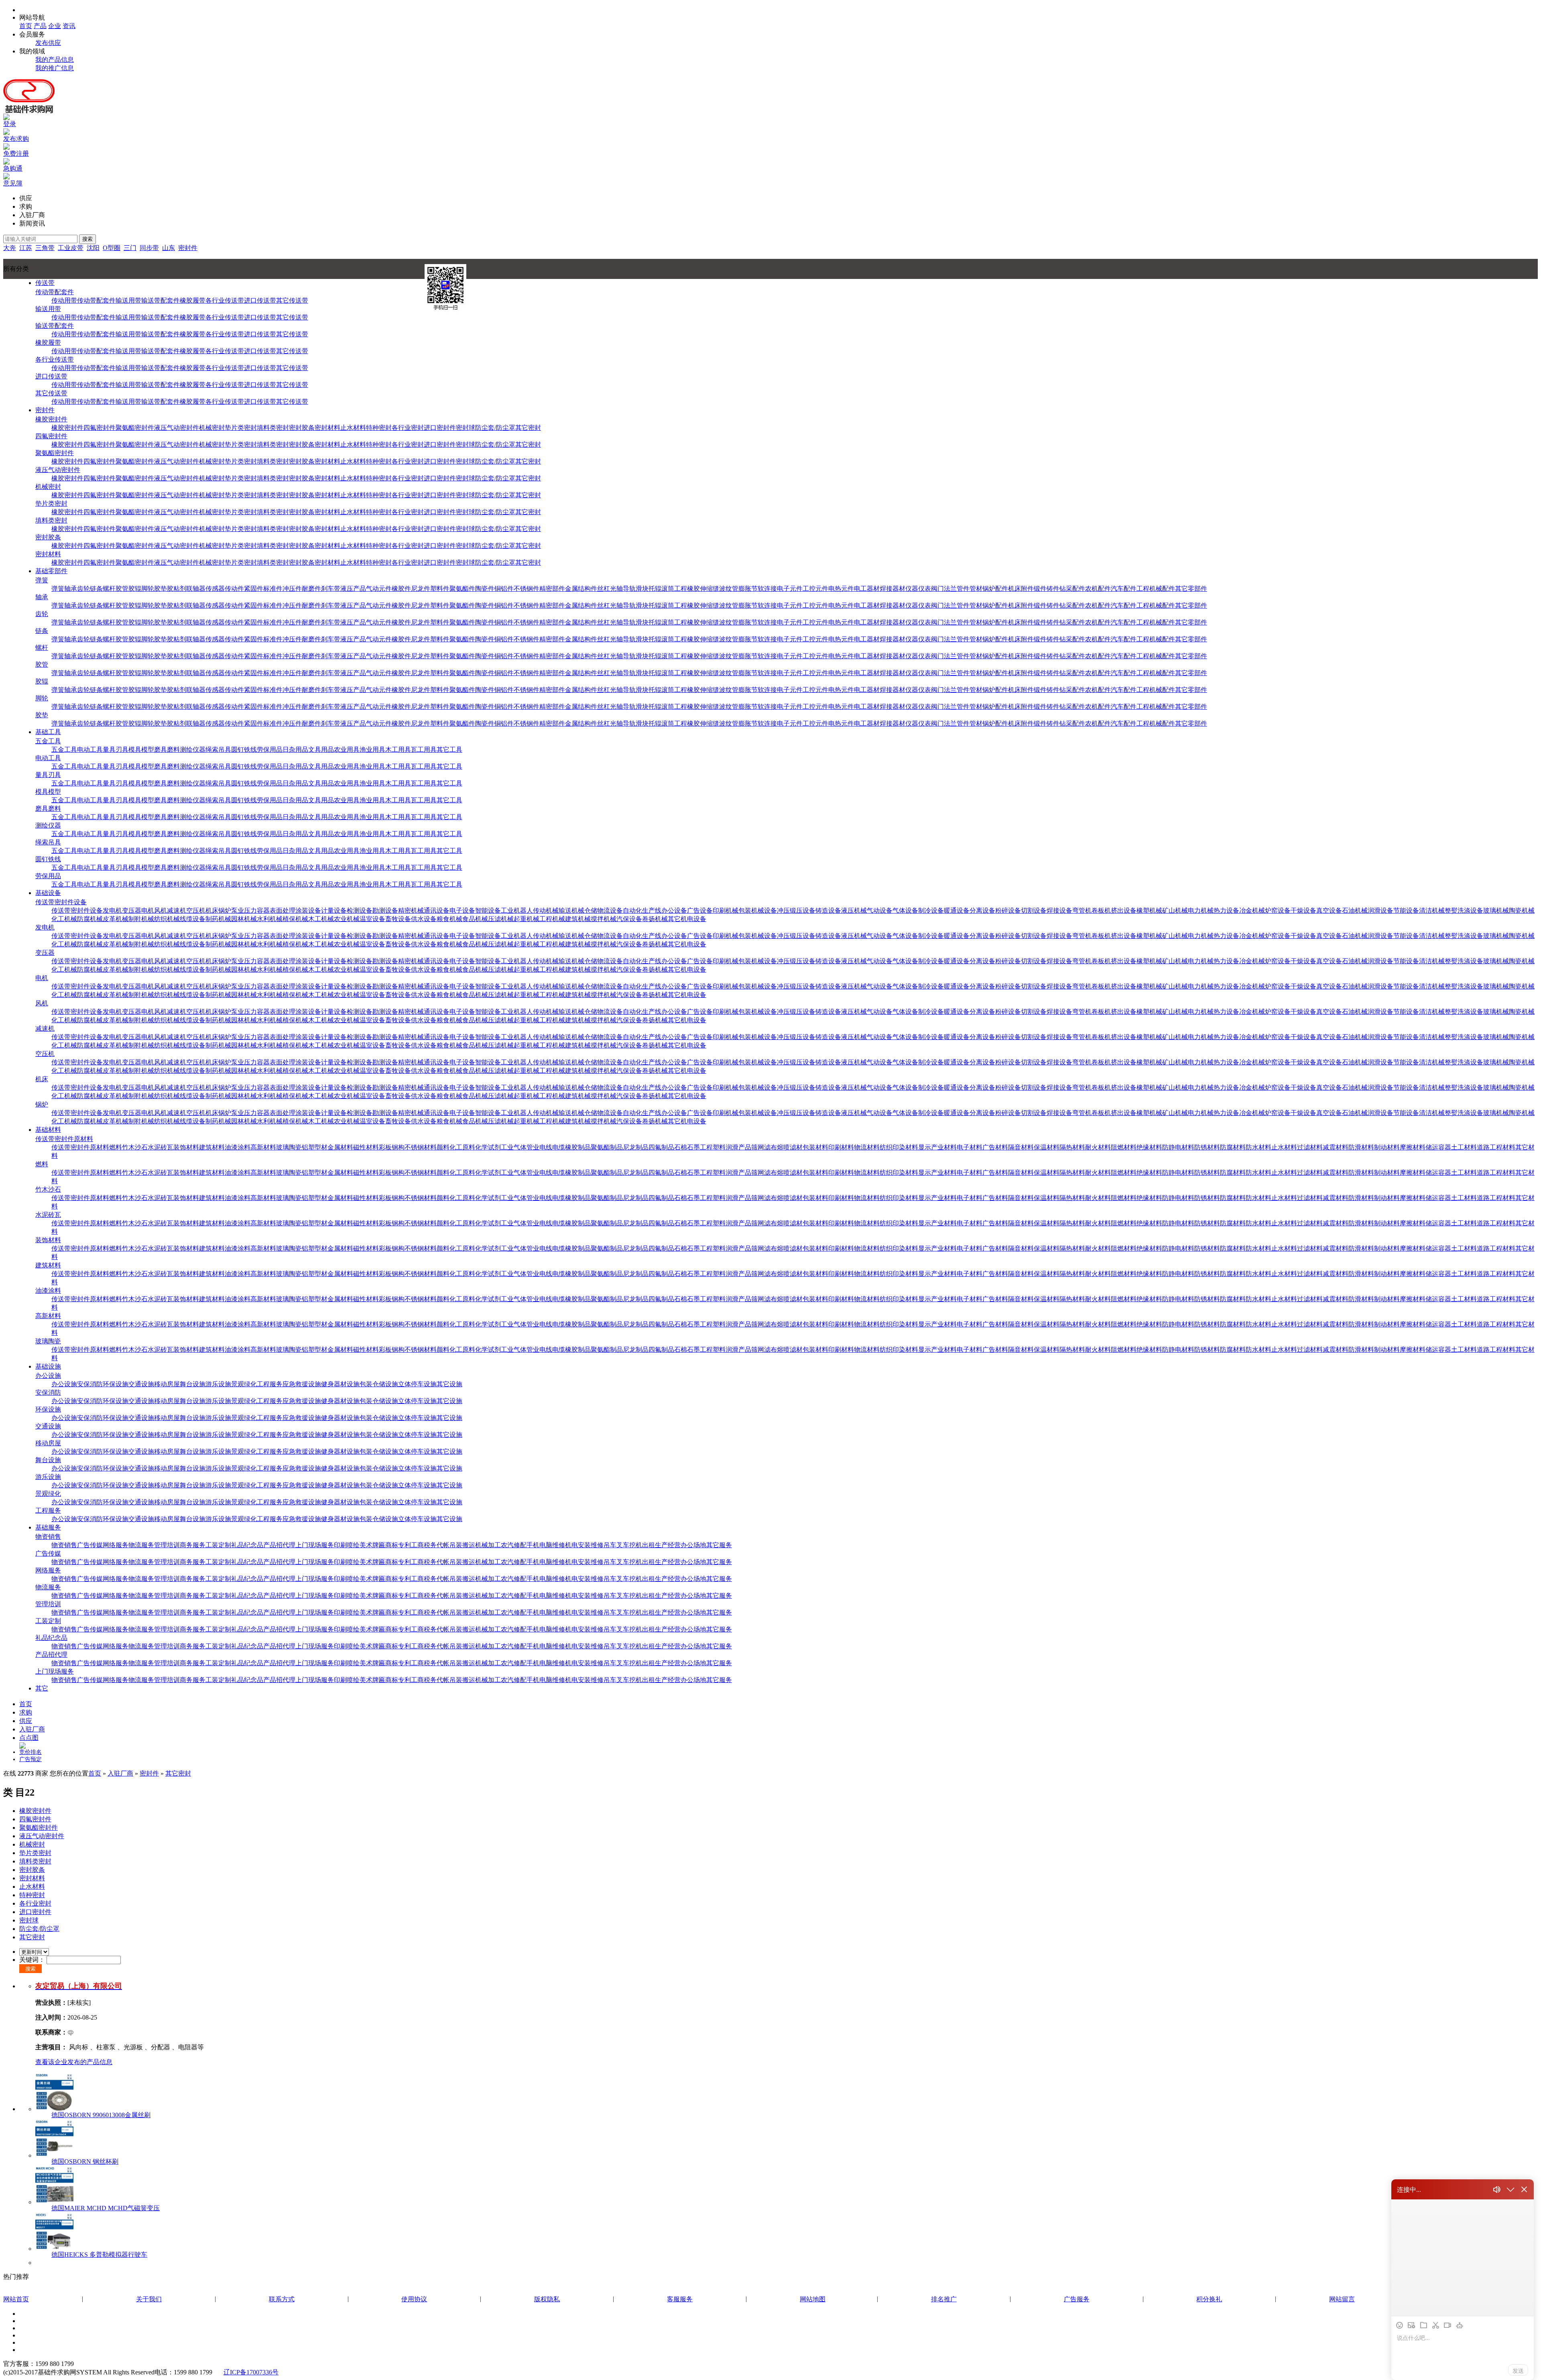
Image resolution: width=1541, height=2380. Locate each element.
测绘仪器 (193, 750)
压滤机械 (501, 919)
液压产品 (353, 589)
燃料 (116, 1147)
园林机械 (244, 919)
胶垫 (161, 589)
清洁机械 (1432, 910)
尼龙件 (421, 589)
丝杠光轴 (610, 589)
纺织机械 (167, 919)
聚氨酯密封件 (135, 428)
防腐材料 (1233, 1147)
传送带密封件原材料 (64, 1139)
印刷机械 (726, 910)
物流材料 (867, 1147)
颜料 (443, 1147)
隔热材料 (1072, 1147)
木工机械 (321, 919)
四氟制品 (661, 1147)
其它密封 (528, 428)
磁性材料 (366, 1147)
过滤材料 (1310, 1147)
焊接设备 (1059, 910)
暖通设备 (957, 910)
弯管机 (1082, 910)
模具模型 (141, 750)
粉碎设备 (1008, 910)
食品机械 (475, 919)
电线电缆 (552, 1147)
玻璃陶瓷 (289, 1147)
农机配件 (1098, 589)
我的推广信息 (55, 68)
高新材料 (263, 1147)
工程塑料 (713, 1147)
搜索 (87, 239)
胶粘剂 (177, 589)
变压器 (132, 910)
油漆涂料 (238, 1147)
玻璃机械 (1496, 910)
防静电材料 (1178, 1147)
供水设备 (424, 919)
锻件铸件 (1047, 589)
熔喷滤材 (790, 1147)
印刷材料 (841, 1147)
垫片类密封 (241, 428)
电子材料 (970, 1147)
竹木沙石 (135, 1147)
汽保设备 (629, 919)
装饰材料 (186, 1147)
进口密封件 (440, 428)
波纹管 (729, 589)
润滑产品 (738, 1147)
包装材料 (815, 1147)
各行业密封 (408, 428)
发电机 (112, 910)
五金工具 (48, 741)
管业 (533, 1147)
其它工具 (449, 750)
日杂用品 (295, 750)
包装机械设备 (758, 910)
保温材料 (1047, 1147)
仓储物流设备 (604, 910)
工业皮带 (71, 248)
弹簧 (42, 580)
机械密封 (212, 428)
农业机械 (347, 919)
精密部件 (552, 589)
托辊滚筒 (661, 589)
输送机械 (571, 910)
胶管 (122, 589)
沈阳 (93, 248)
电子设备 (462, 910)
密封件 (188, 248)
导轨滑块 (636, 589)
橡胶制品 (578, 1147)
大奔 (10, 248)
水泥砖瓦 (161, 1147)
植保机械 (295, 919)
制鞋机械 (141, 919)
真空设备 (1329, 910)
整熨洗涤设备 (1464, 910)
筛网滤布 (764, 1147)
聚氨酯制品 (607, 1147)
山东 (169, 248)
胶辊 (135, 589)
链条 (96, 589)
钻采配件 (1072, 589)
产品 (40, 26)
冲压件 (292, 589)
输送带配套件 (161, 300)
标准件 (273, 589)
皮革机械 (116, 919)
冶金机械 (1252, 910)
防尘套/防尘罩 (495, 428)
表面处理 (283, 910)
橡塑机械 (1149, 910)
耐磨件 (311, 589)
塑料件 (440, 589)
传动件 (234, 589)
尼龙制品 (636, 1147)
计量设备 (334, 910)
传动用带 (64, 300)
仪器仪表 (918, 589)
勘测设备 (385, 910)
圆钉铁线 (244, 750)
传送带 (45, 283)
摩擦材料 (1413, 1147)
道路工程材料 (1496, 1147)
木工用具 (398, 750)
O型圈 (112, 248)
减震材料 (1336, 1147)
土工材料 (1464, 1147)
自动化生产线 (642, 910)
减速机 (177, 910)
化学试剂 (488, 1147)
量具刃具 (116, 750)
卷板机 (1101, 910)
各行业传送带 (225, 300)
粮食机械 (449, 919)
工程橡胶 (687, 589)
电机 (148, 910)
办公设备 (674, 910)
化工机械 (64, 919)
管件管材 (970, 589)
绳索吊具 (218, 750)
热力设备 (1226, 910)
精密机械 (411, 910)
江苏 (26, 248)
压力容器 (257, 910)
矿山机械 (1175, 910)
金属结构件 (581, 589)
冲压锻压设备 (796, 910)
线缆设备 (193, 919)
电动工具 (90, 750)
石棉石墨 (687, 1147)
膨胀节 (748, 589)
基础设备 (48, 893)
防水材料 (1258, 1147)
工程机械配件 (1156, 589)
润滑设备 (1380, 910)
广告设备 (700, 910)
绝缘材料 (1149, 1147)
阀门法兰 (944, 589)
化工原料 (462, 1147)
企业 (55, 26)
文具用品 (321, 750)
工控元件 (815, 589)
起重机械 (527, 919)
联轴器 (196, 589)
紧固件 (254, 589)
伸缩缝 (710, 589)
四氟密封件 (100, 428)
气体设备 (905, 910)
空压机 (196, 910)
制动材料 (1387, 1147)
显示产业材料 (937, 1147)
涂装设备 (308, 910)
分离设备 (982, 910)
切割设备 (1034, 910)
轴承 (71, 589)
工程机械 (552, 919)
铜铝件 (504, 589)
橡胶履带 (193, 300)
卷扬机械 (655, 919)
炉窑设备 (1278, 910)
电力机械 (1201, 910)
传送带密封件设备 (61, 902)
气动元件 (379, 589)
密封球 (466, 428)
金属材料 (340, 1147)
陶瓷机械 (1522, 910)
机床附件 (1021, 589)
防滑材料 (1361, 1147)
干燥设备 (1303, 910)
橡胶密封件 (51, 419)
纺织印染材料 (899, 1147)
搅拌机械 (604, 919)
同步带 (149, 248)
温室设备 (372, 919)
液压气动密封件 (177, 428)
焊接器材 (892, 589)
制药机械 (218, 919)
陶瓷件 (485, 589)
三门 (130, 248)
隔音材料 (1021, 1147)
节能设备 (1406, 910)
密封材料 (327, 428)
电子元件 (790, 589)
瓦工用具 (424, 750)
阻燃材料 (1124, 1147)
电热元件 (841, 589)
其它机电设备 (687, 919)
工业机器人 (517, 910)
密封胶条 (302, 428)
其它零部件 (1191, 589)
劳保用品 (270, 750)
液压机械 (854, 910)
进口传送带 (260, 300)
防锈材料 (1207, 1147)
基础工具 (48, 732)
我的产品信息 (55, 60)
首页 (26, 26)
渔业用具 (372, 750)
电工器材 (867, 589)
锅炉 (225, 910)
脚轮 (148, 589)
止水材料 (353, 428)
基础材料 (48, 1130)
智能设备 (488, 910)
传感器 (215, 589)
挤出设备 (1124, 910)
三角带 (45, 248)
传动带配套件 (55, 292)
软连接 (767, 589)
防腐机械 (90, 919)
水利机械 (270, 919)
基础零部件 (51, 571)
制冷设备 (931, 910)
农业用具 (347, 750)
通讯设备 (437, 910)
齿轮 (83, 589)
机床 (212, 910)
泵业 (238, 910)
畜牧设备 (398, 919)
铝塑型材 (315, 1147)
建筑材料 (212, 1147)
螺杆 (109, 589)
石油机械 (1355, 910)
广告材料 (995, 1147)
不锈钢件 (527, 589)
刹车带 (331, 589)
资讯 (69, 26)
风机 (161, 910)
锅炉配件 (995, 589)
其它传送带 (292, 300)
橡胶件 (401, 589)
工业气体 (514, 1147)
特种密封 (379, 428)
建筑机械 (578, 919)
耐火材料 (1098, 1147)
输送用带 (128, 300)
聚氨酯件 (462, 589)
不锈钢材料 (421, 1147)
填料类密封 (273, 428)
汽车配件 (1124, 589)
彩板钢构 (392, 1147)
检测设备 (360, 910)
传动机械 (546, 910)
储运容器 (1438, 1147)
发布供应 (48, 43)
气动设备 (880, 910)
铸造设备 (828, 910)
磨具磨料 (167, 750)
